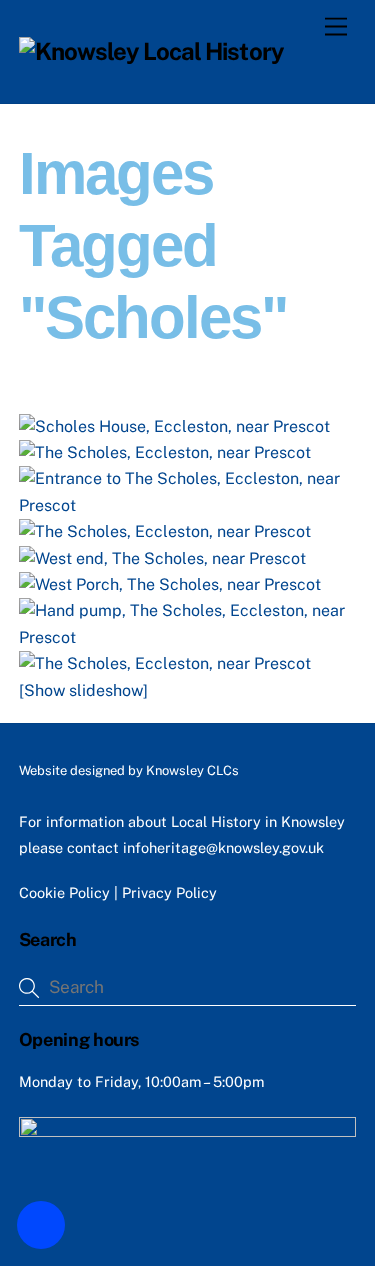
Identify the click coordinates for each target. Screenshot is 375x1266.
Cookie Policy (64, 892)
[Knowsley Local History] (151, 51)
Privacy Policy (169, 892)
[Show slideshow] (83, 690)
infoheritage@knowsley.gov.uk (223, 847)
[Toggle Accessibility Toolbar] (41, 1225)
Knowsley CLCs (192, 770)
